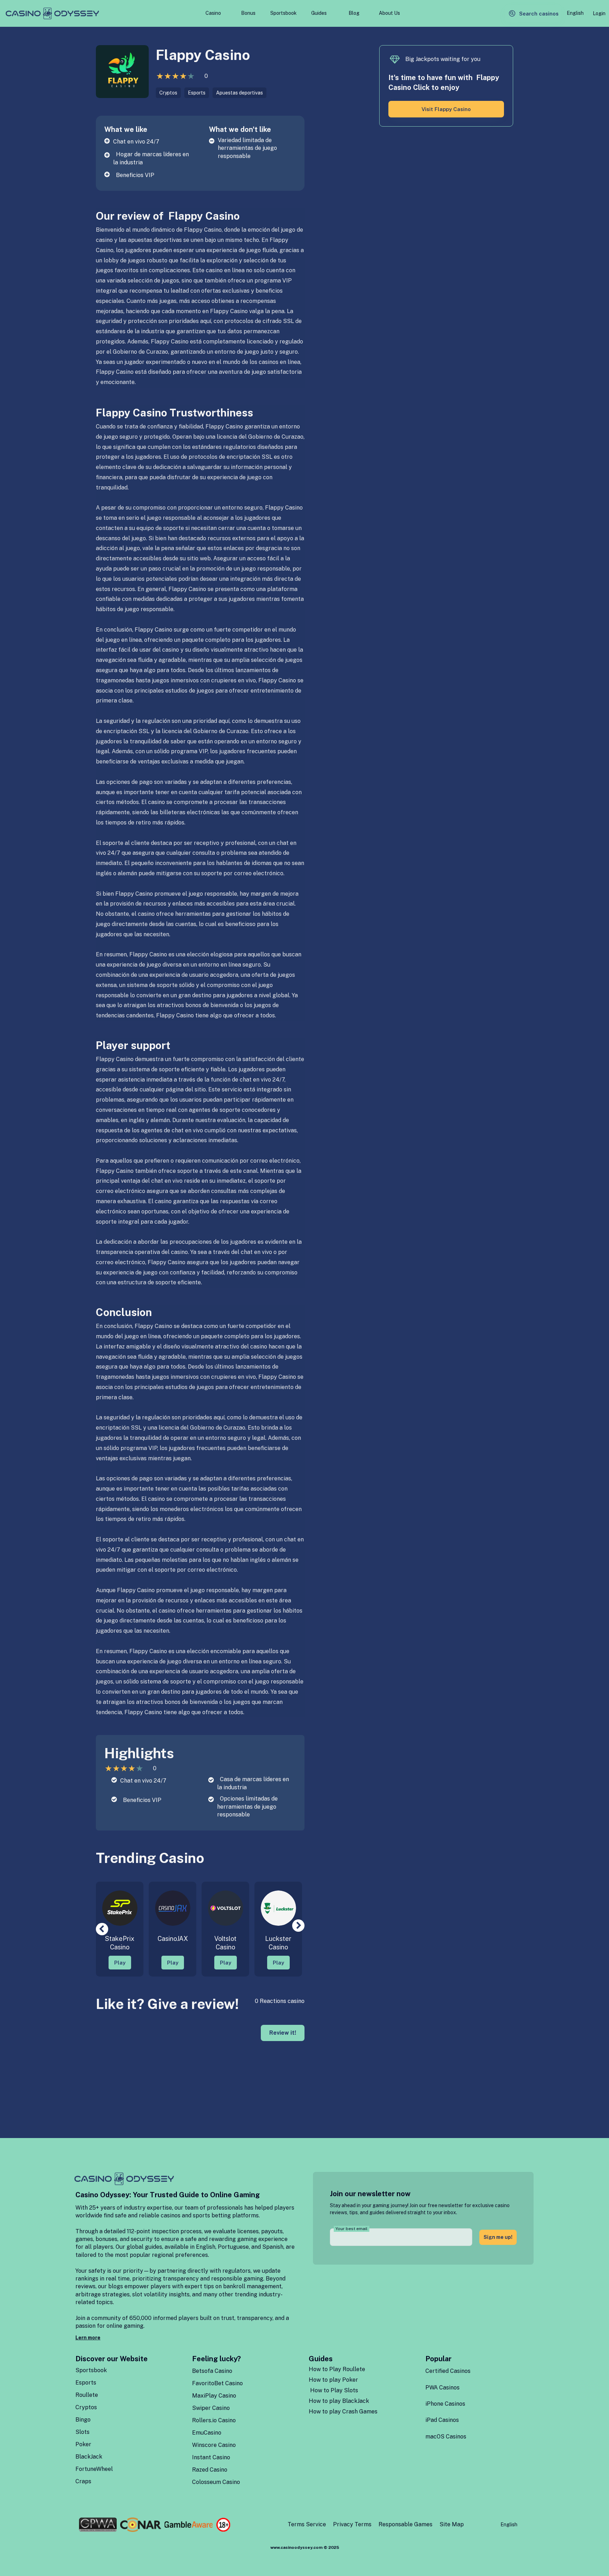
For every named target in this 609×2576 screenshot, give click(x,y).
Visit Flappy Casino (446, 109)
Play (120, 1963)
